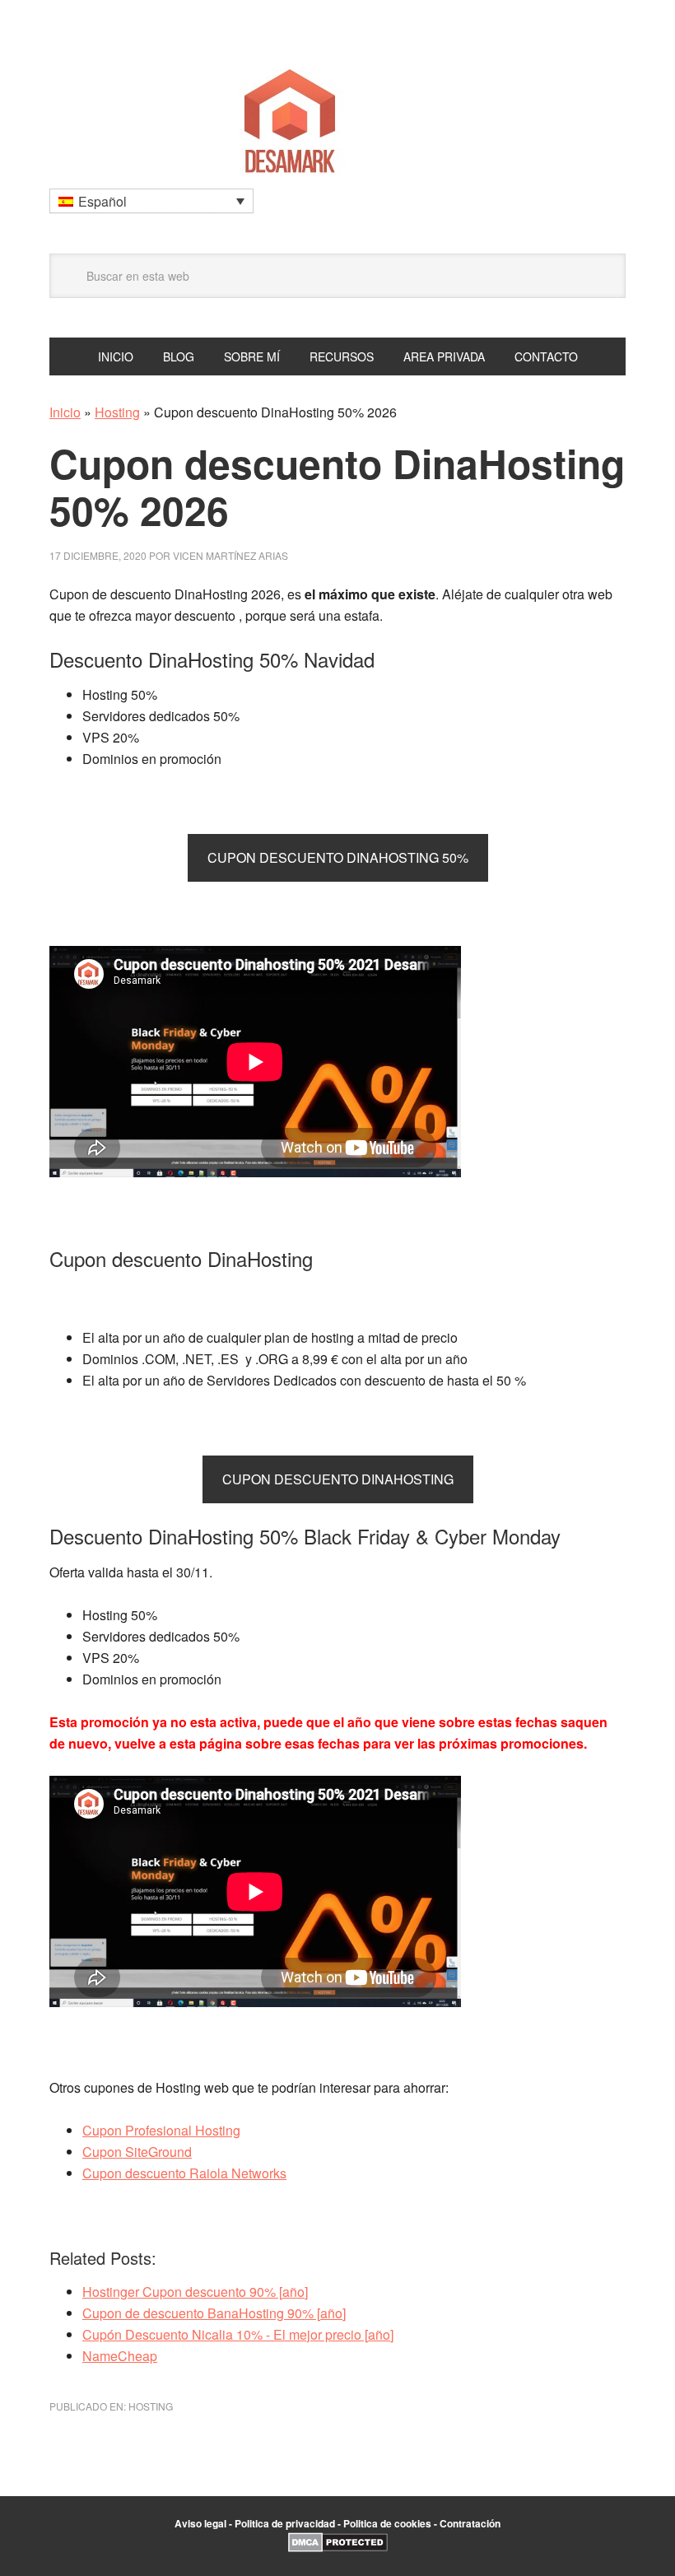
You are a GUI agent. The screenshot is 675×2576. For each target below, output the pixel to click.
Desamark (337, 116)
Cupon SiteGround (137, 2152)
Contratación (470, 2523)
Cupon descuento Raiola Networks (184, 2173)
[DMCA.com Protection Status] (338, 2548)
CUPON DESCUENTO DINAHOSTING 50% (338, 857)
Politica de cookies (387, 2523)
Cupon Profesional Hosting (161, 2130)
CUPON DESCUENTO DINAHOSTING (338, 1479)
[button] (151, 201)
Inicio (65, 412)
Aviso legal (200, 2523)
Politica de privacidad (285, 2523)
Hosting (117, 412)
